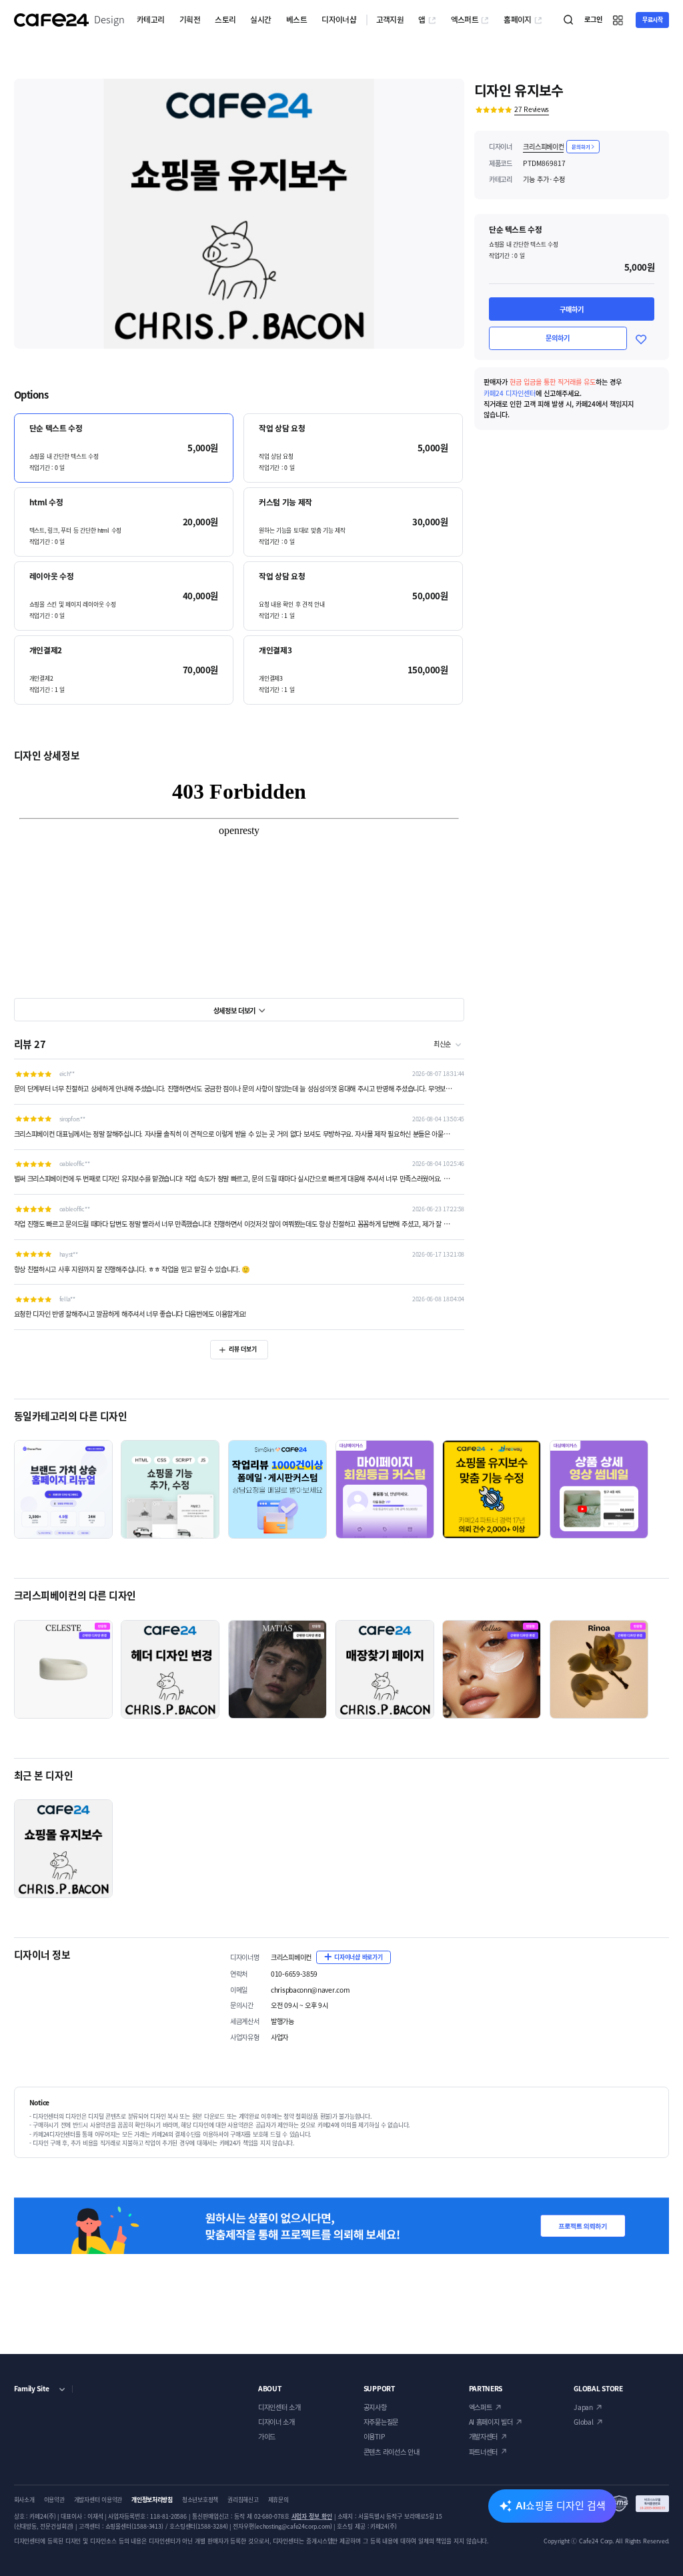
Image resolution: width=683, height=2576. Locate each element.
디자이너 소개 (276, 2422)
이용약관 (54, 2500)
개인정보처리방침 (152, 2500)
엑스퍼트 (465, 19)
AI (561, 2505)
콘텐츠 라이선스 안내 (392, 2452)
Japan (583, 2407)
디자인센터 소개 (279, 2407)
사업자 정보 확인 (312, 2516)
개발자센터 (483, 2436)
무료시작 (653, 20)
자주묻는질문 (381, 2422)
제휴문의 (278, 2500)
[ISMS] (640, 2504)
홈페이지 (518, 19)
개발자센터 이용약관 (98, 2500)
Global (583, 2422)
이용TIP (374, 2436)
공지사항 (375, 2407)
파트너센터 (483, 2452)
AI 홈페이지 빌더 (491, 2422)
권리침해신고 (243, 2500)
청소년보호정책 (200, 2500)
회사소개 (24, 2500)
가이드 (267, 2436)
